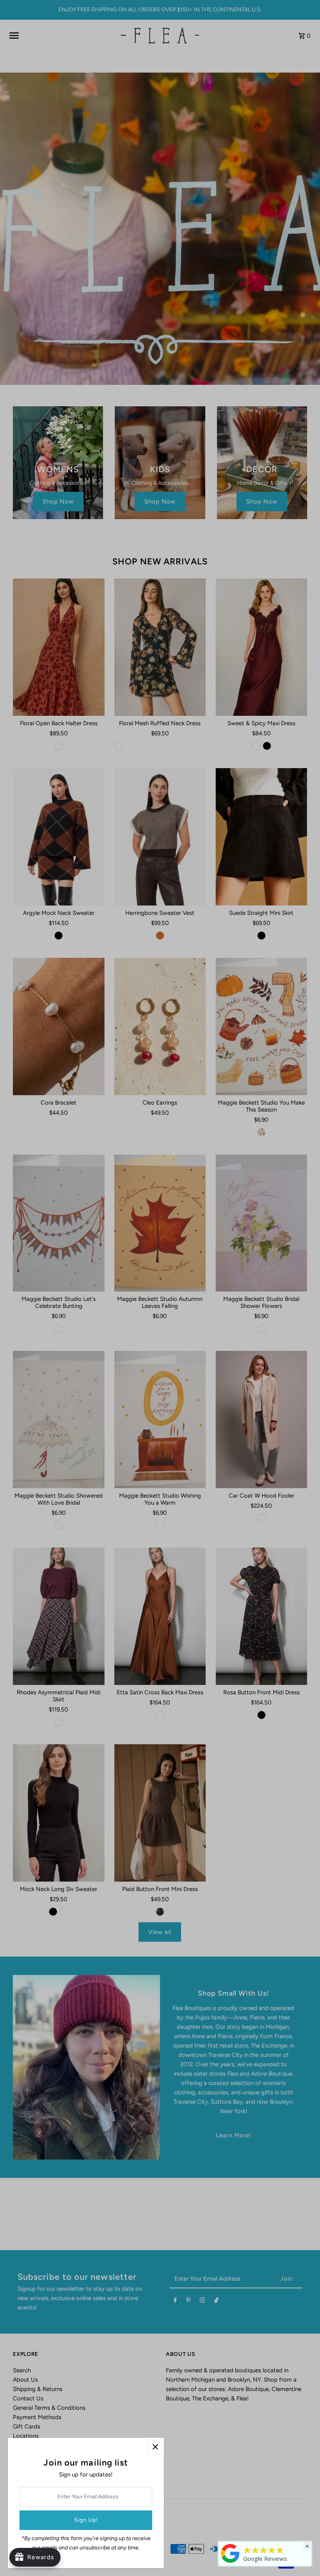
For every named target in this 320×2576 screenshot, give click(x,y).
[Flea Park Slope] (230, 2563)
